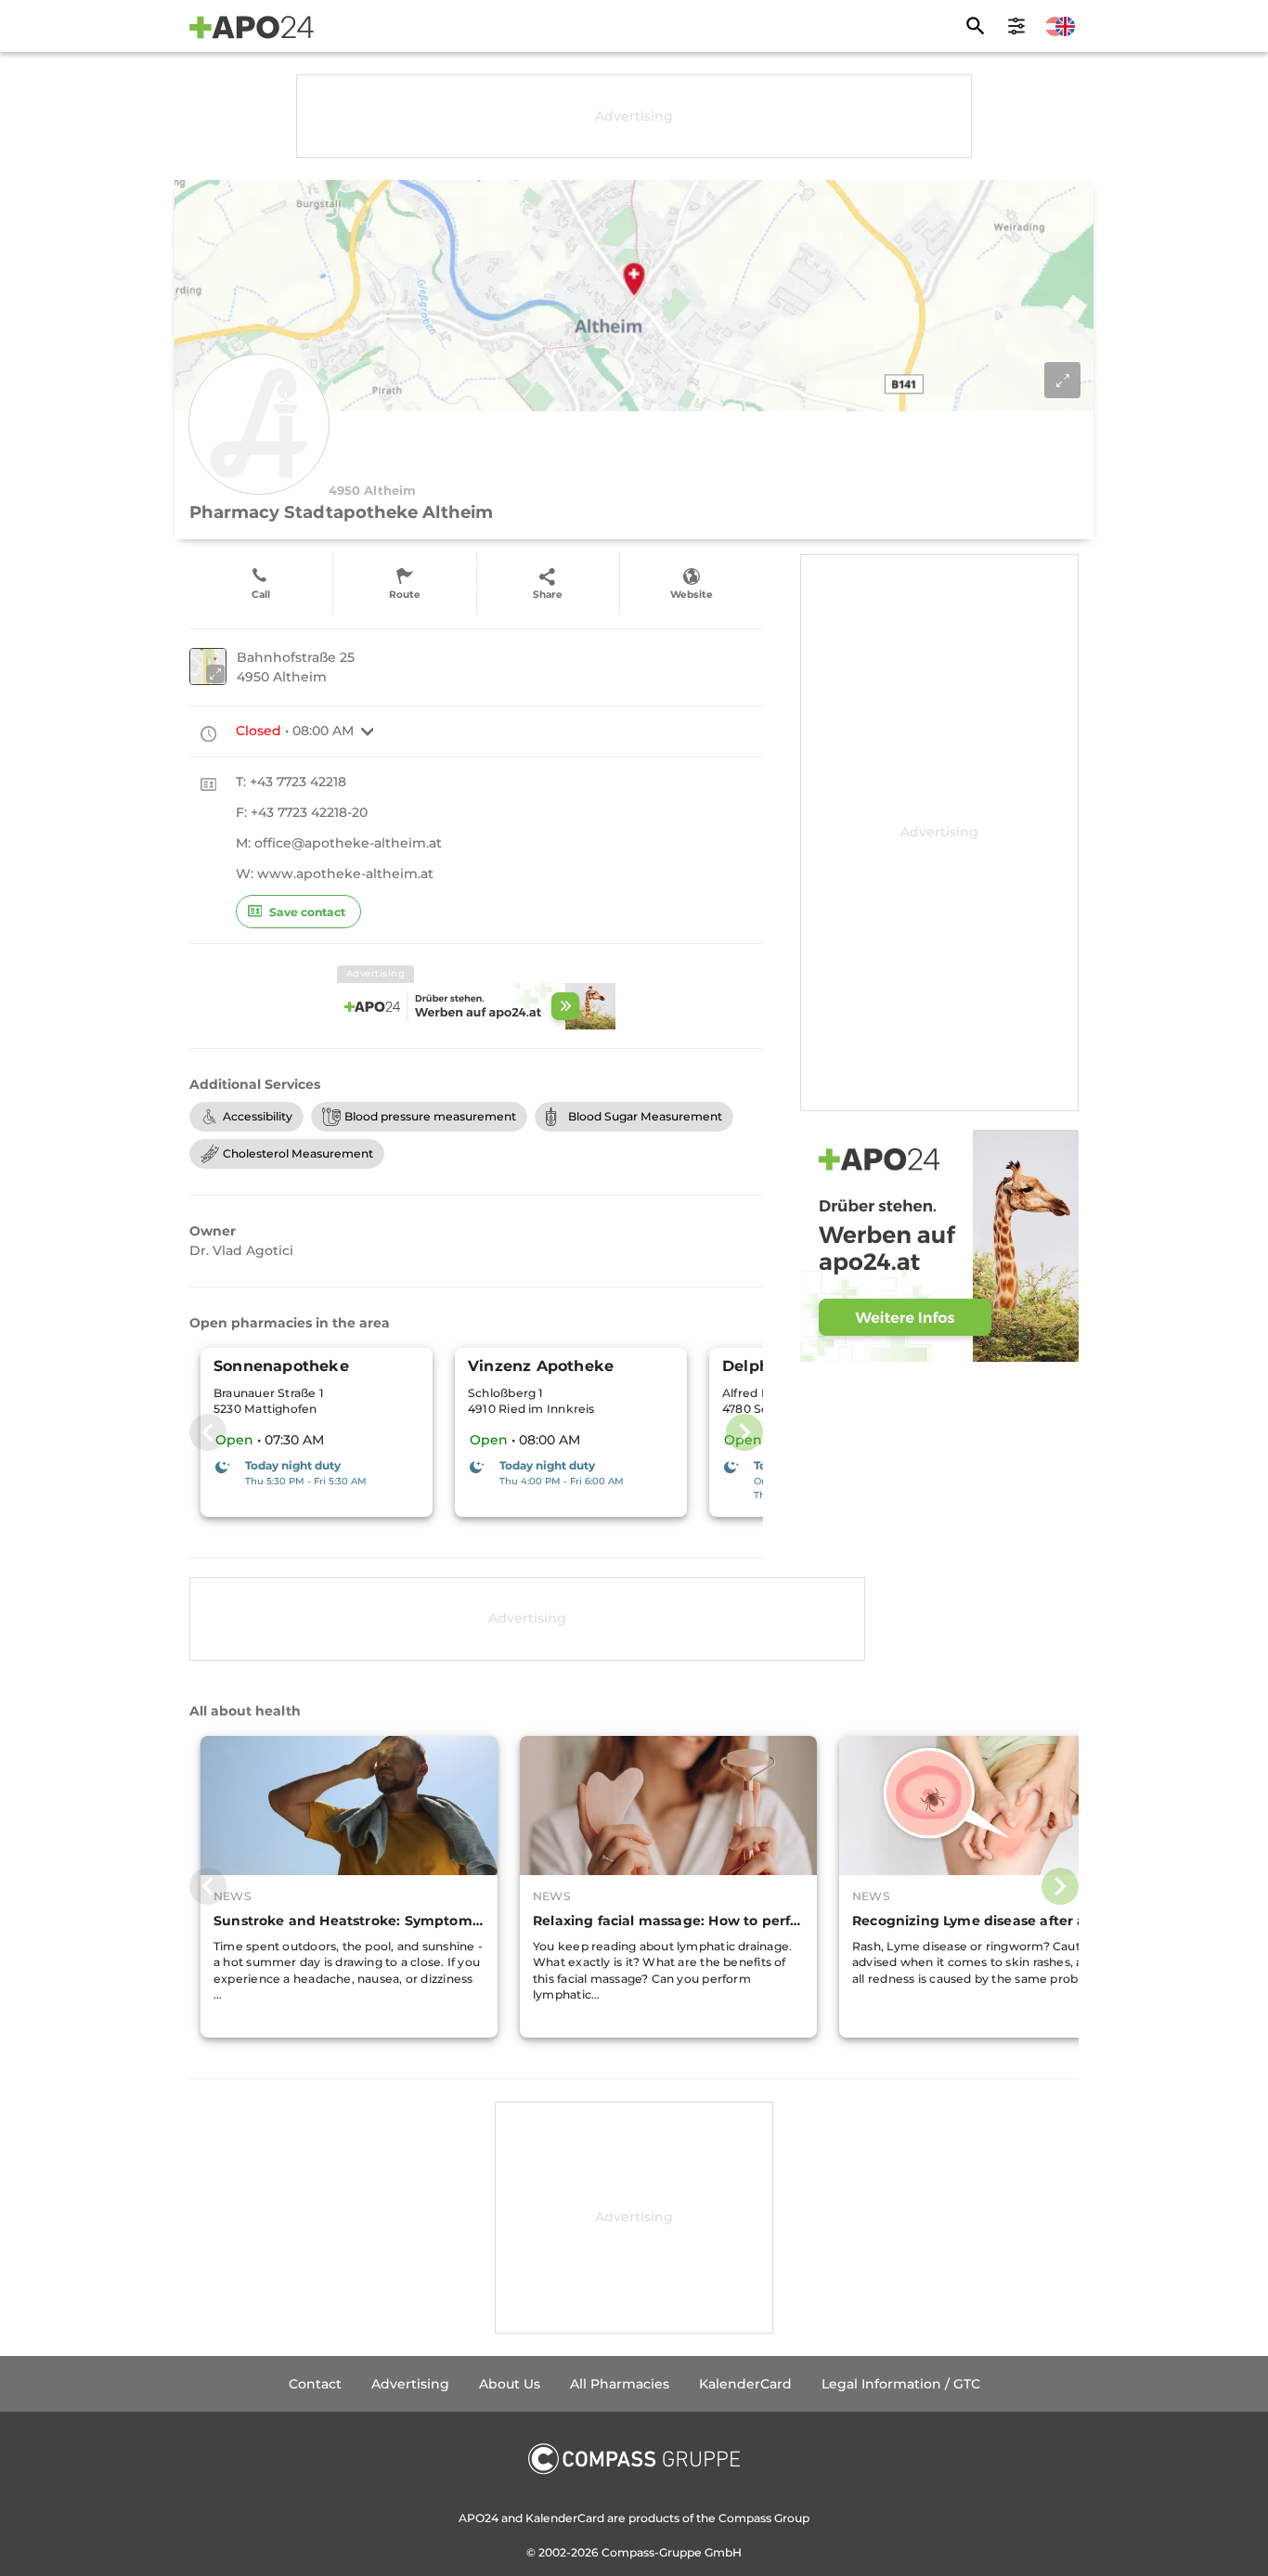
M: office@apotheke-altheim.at (339, 843)
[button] (368, 731)
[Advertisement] (634, 116)
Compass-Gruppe (653, 2552)
